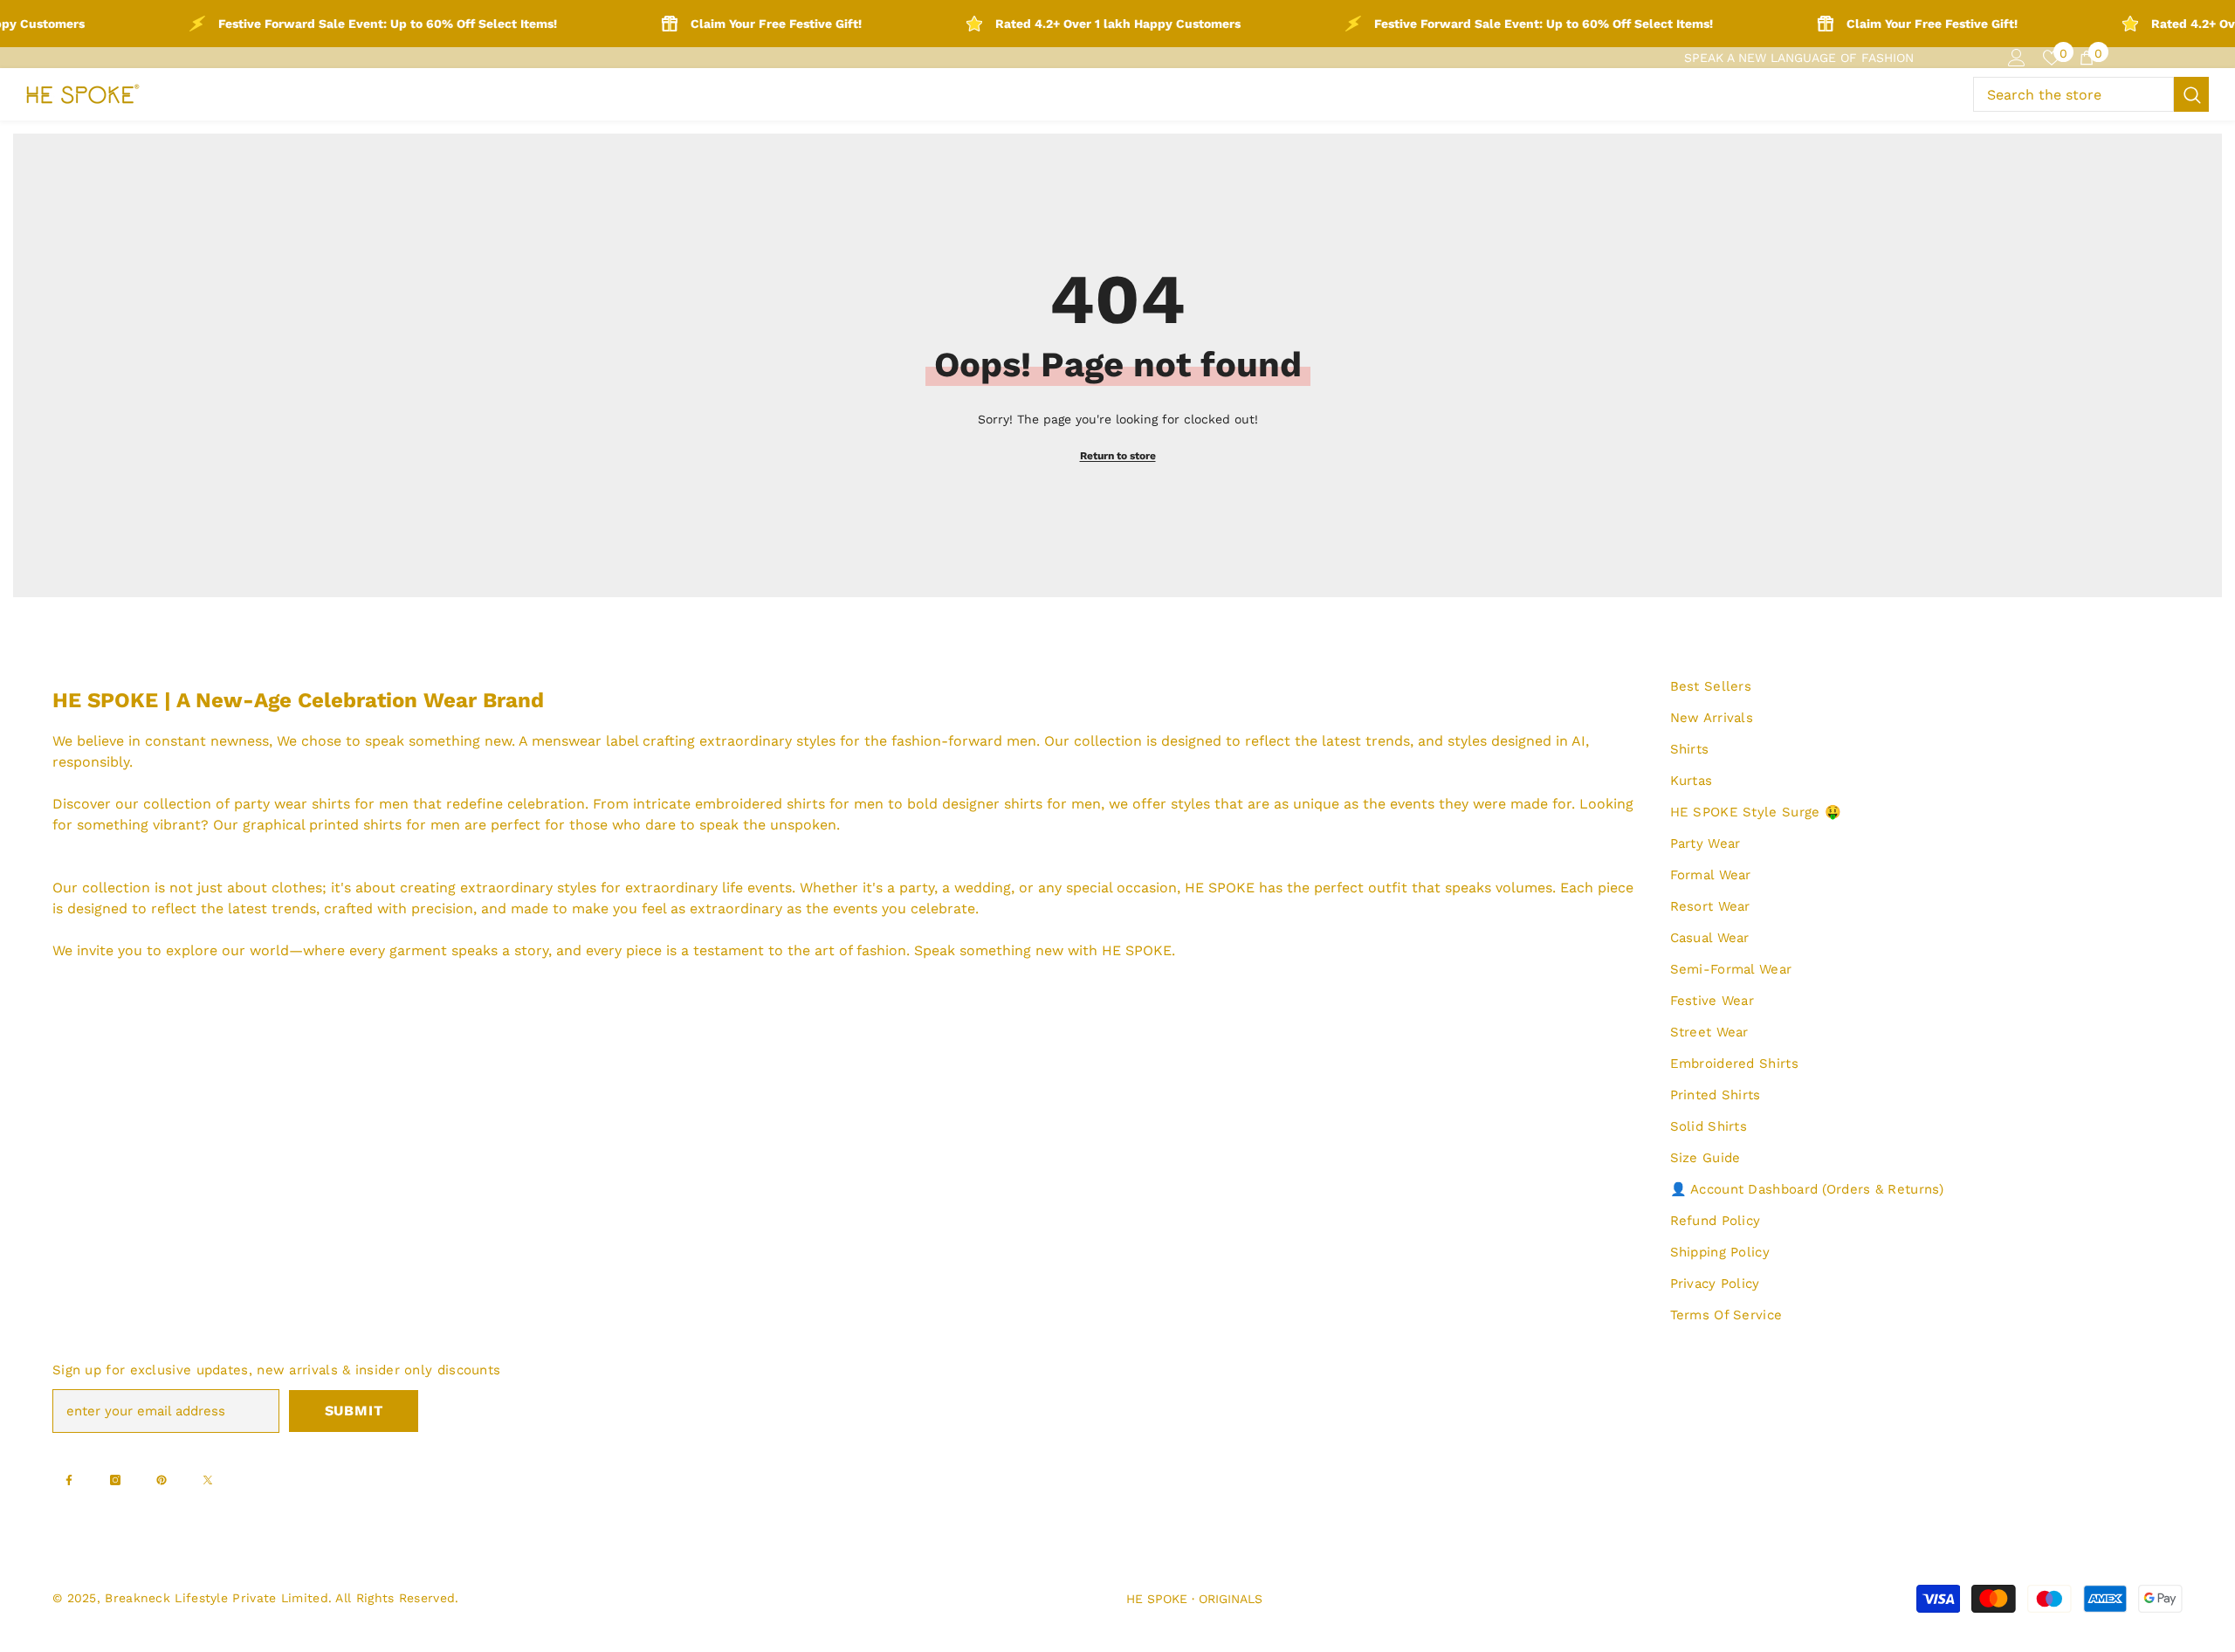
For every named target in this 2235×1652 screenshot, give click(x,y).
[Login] (2017, 58)
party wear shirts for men (321, 804)
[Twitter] (208, 1480)
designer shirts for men (1021, 804)
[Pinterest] (162, 1480)
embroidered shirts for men (789, 804)
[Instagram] (115, 1480)
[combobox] (2073, 94)
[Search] (2091, 94)
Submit (354, 1411)
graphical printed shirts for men (351, 825)
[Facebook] (69, 1480)
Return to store (1118, 456)
